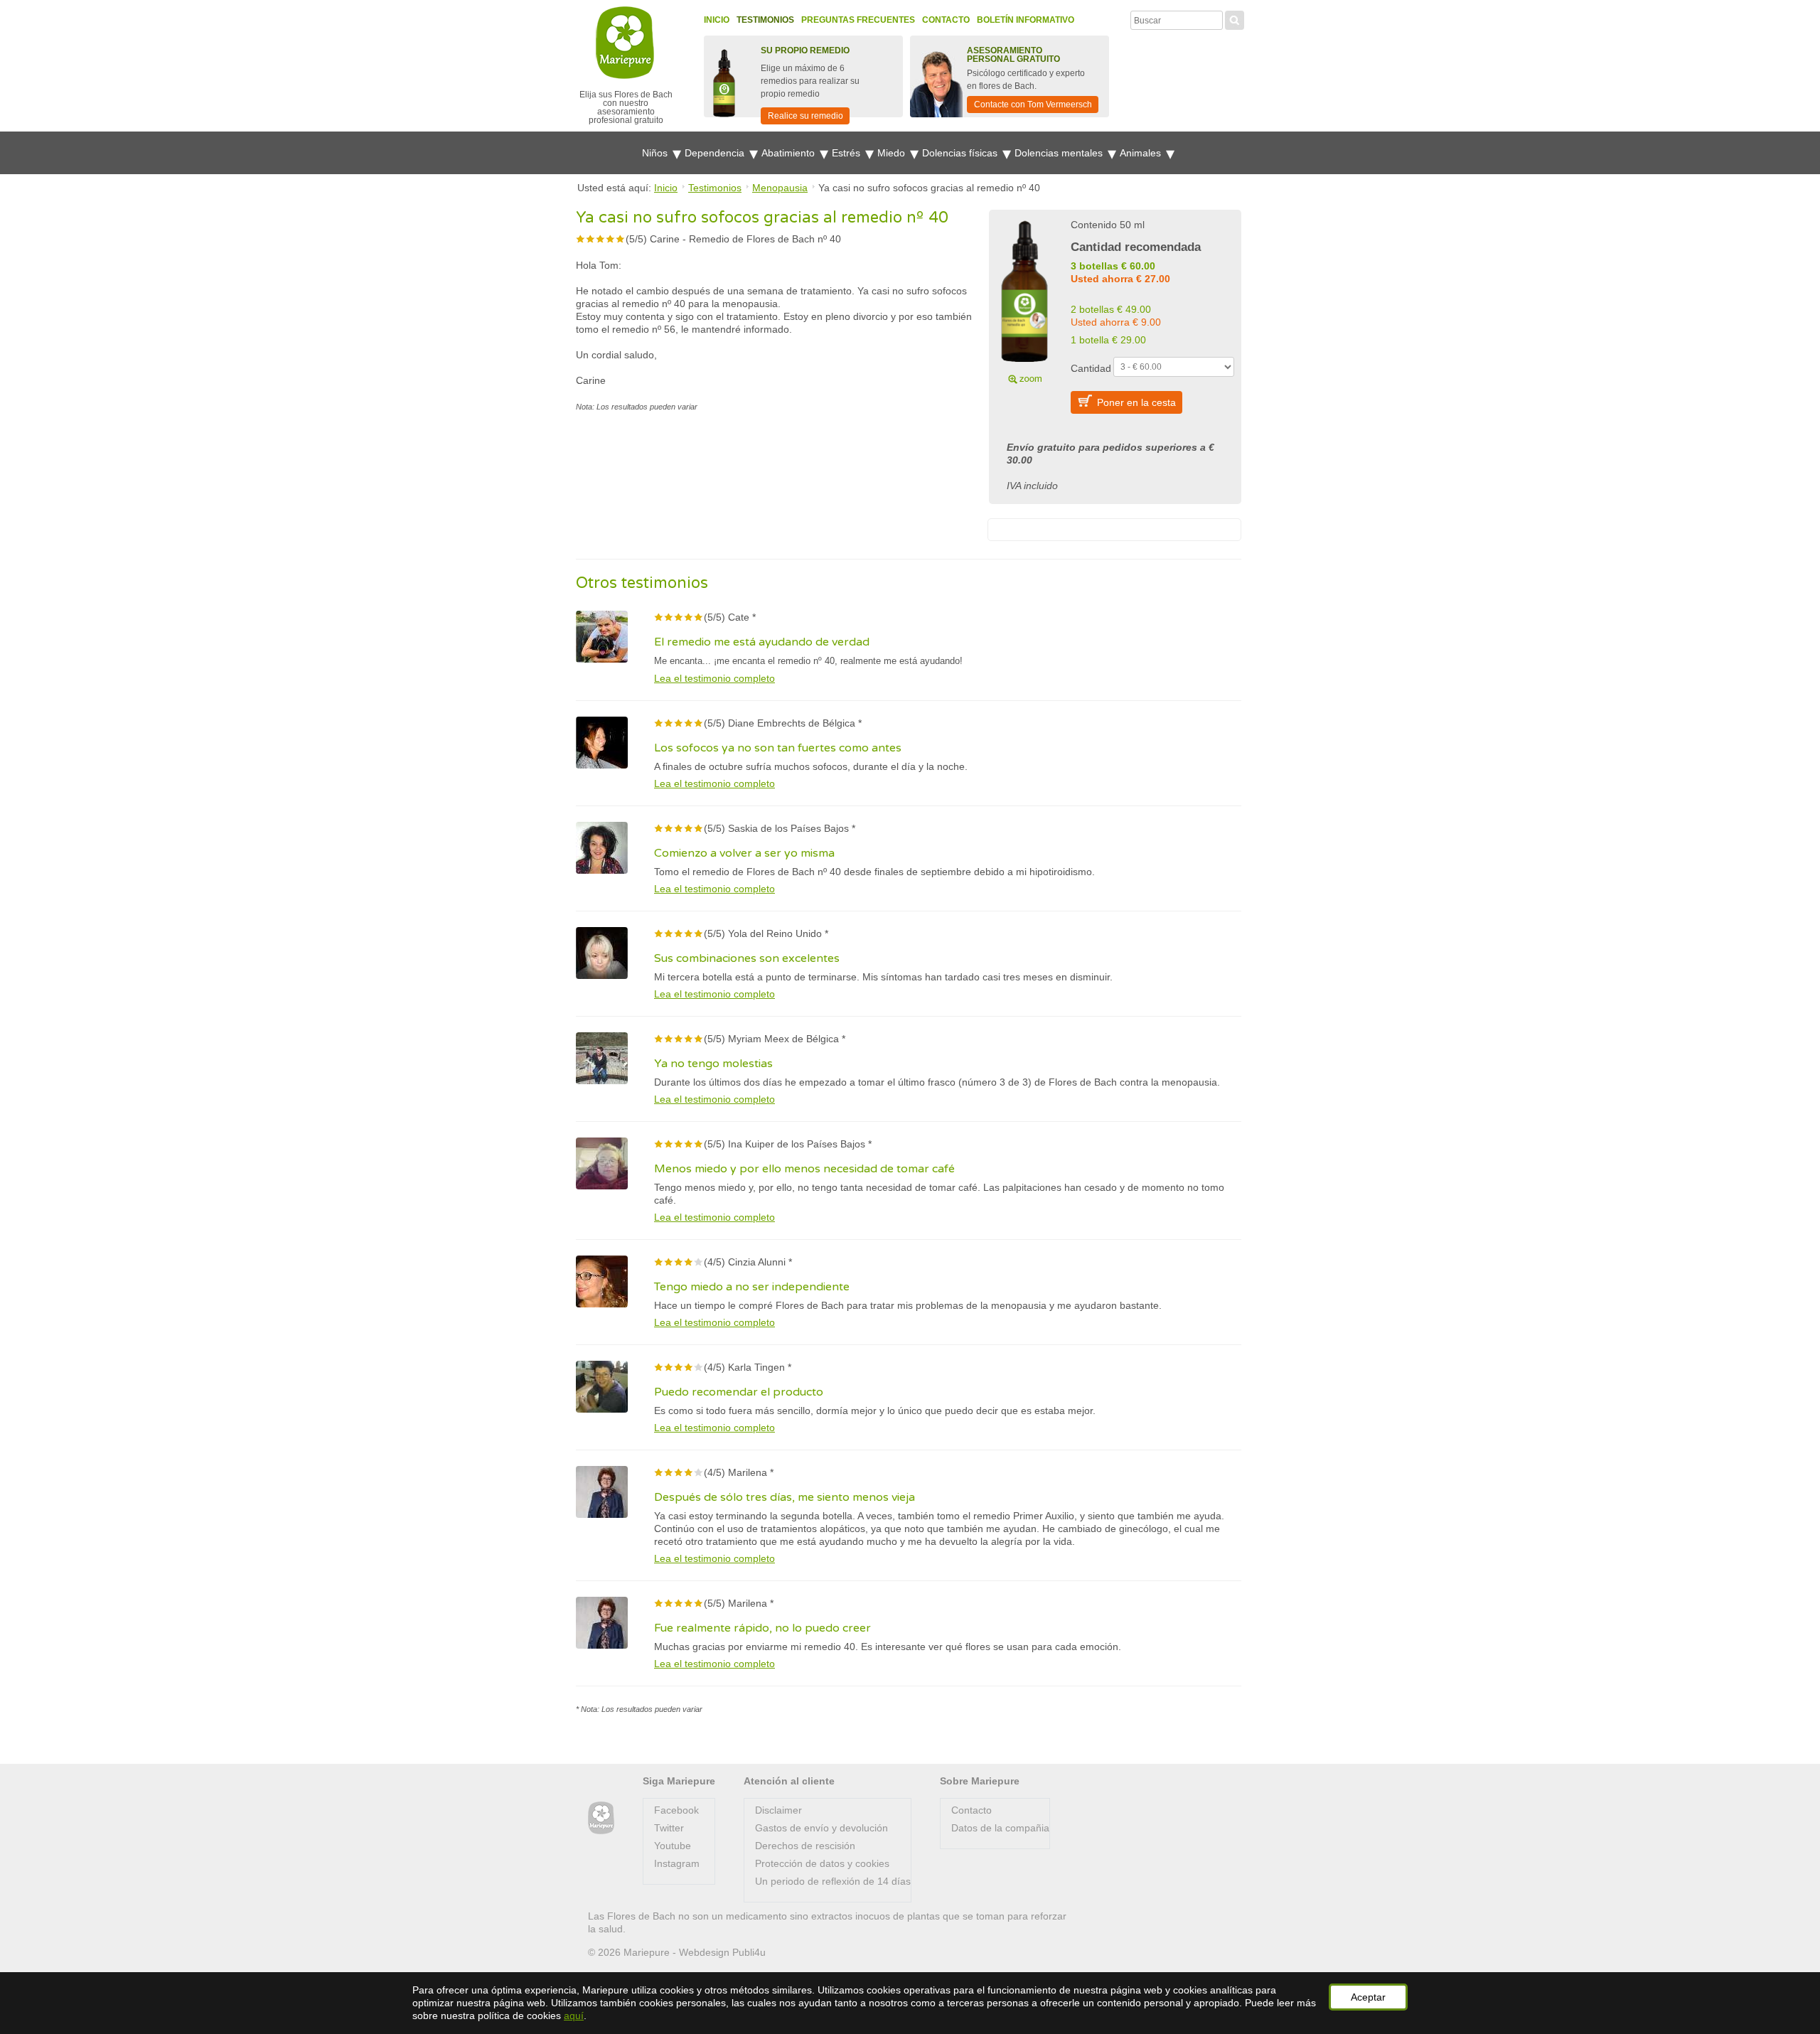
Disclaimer (778, 1810)
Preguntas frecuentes (858, 20)
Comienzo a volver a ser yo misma (744, 853)
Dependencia (716, 153)
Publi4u (749, 1952)
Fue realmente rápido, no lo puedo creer (762, 1628)
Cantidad (1091, 368)
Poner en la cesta (1136, 402)
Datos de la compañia (1000, 1828)
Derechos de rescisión (805, 1846)
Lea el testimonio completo (714, 678)
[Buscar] (1235, 18)
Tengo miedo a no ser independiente (752, 1287)
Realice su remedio (805, 116)
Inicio (717, 20)
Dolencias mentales (1060, 153)
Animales (1142, 153)
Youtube (673, 1846)
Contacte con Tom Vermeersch (1033, 105)
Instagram (677, 1863)
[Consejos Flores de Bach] (601, 1818)
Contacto (946, 20)
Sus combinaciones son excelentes (747, 958)
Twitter (669, 1828)
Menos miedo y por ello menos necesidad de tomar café (804, 1169)
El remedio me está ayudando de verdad (762, 642)
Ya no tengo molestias (713, 1064)
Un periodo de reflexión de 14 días (833, 1881)
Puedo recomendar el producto (739, 1392)
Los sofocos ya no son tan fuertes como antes (778, 748)
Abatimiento (789, 153)
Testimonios (765, 20)
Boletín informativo (1026, 20)
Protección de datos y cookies (822, 1863)
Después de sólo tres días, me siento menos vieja (785, 1497)
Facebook (676, 1810)
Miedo (893, 153)
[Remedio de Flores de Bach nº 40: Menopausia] (1024, 300)
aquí (574, 2016)
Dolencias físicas (961, 153)
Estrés (847, 153)
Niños (656, 153)
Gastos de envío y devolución (821, 1828)
